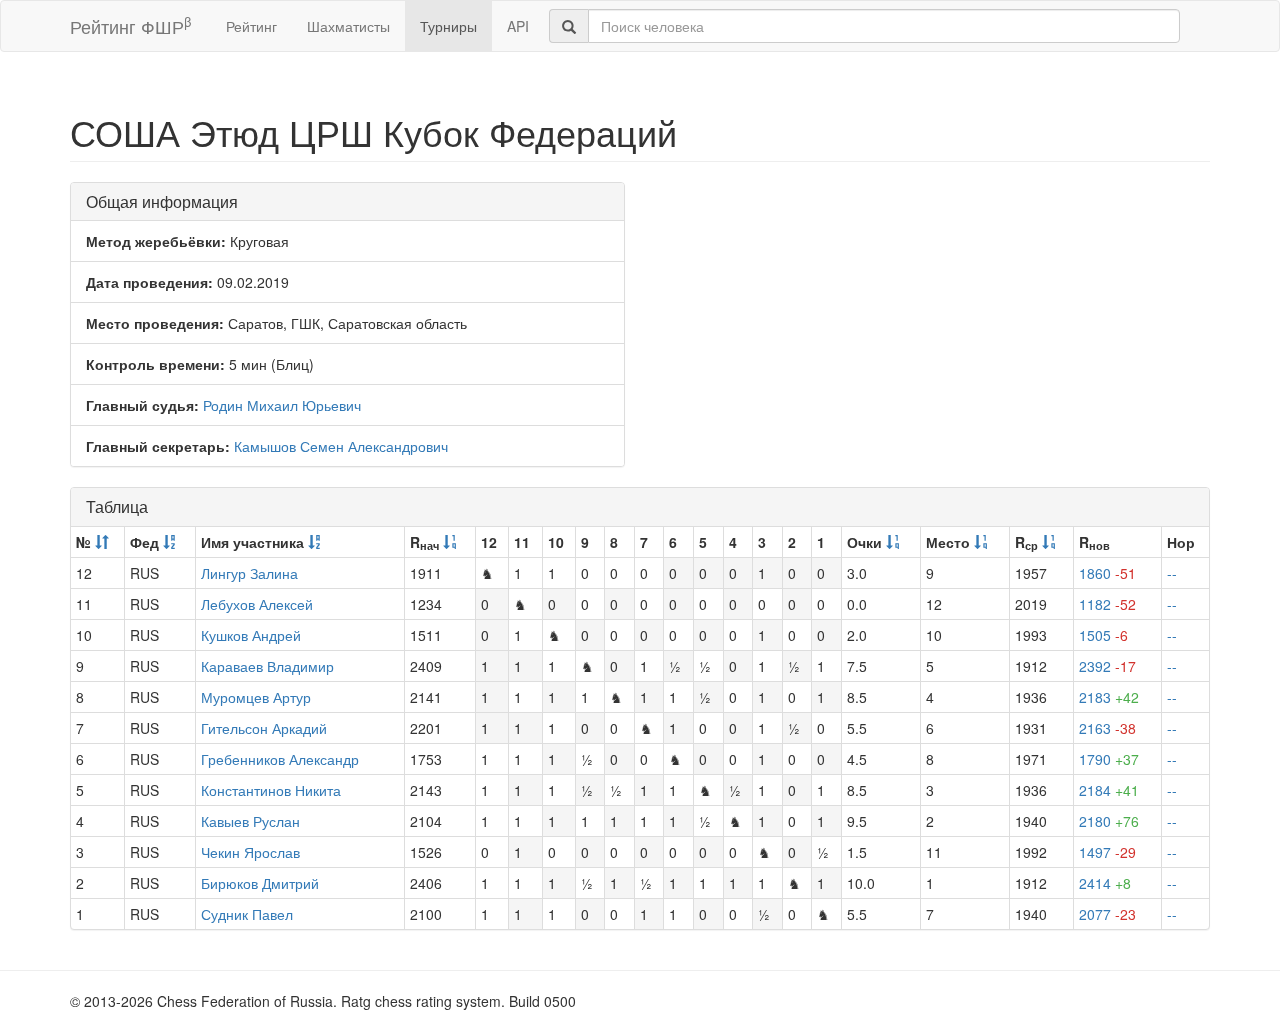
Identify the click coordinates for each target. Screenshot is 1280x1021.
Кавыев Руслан (250, 821)
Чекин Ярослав (250, 852)
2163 (1107, 728)
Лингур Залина (249, 573)
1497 (1107, 852)
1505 (1103, 635)
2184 (1109, 790)
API (518, 26)
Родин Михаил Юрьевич (282, 405)
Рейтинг (251, 26)
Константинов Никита (271, 790)
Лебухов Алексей (257, 604)
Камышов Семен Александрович (341, 446)
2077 (1107, 914)
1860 (1107, 573)
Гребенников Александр (280, 759)
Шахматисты (348, 26)
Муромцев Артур (256, 697)
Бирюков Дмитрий (260, 883)
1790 (1109, 759)
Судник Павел (247, 914)
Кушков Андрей (251, 635)
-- (1172, 573)
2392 (1107, 666)
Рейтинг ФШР (130, 25)
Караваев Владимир (267, 666)
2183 (1109, 697)
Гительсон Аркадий (264, 728)
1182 (1107, 604)
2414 (1105, 883)
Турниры (448, 26)
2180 (1109, 821)
